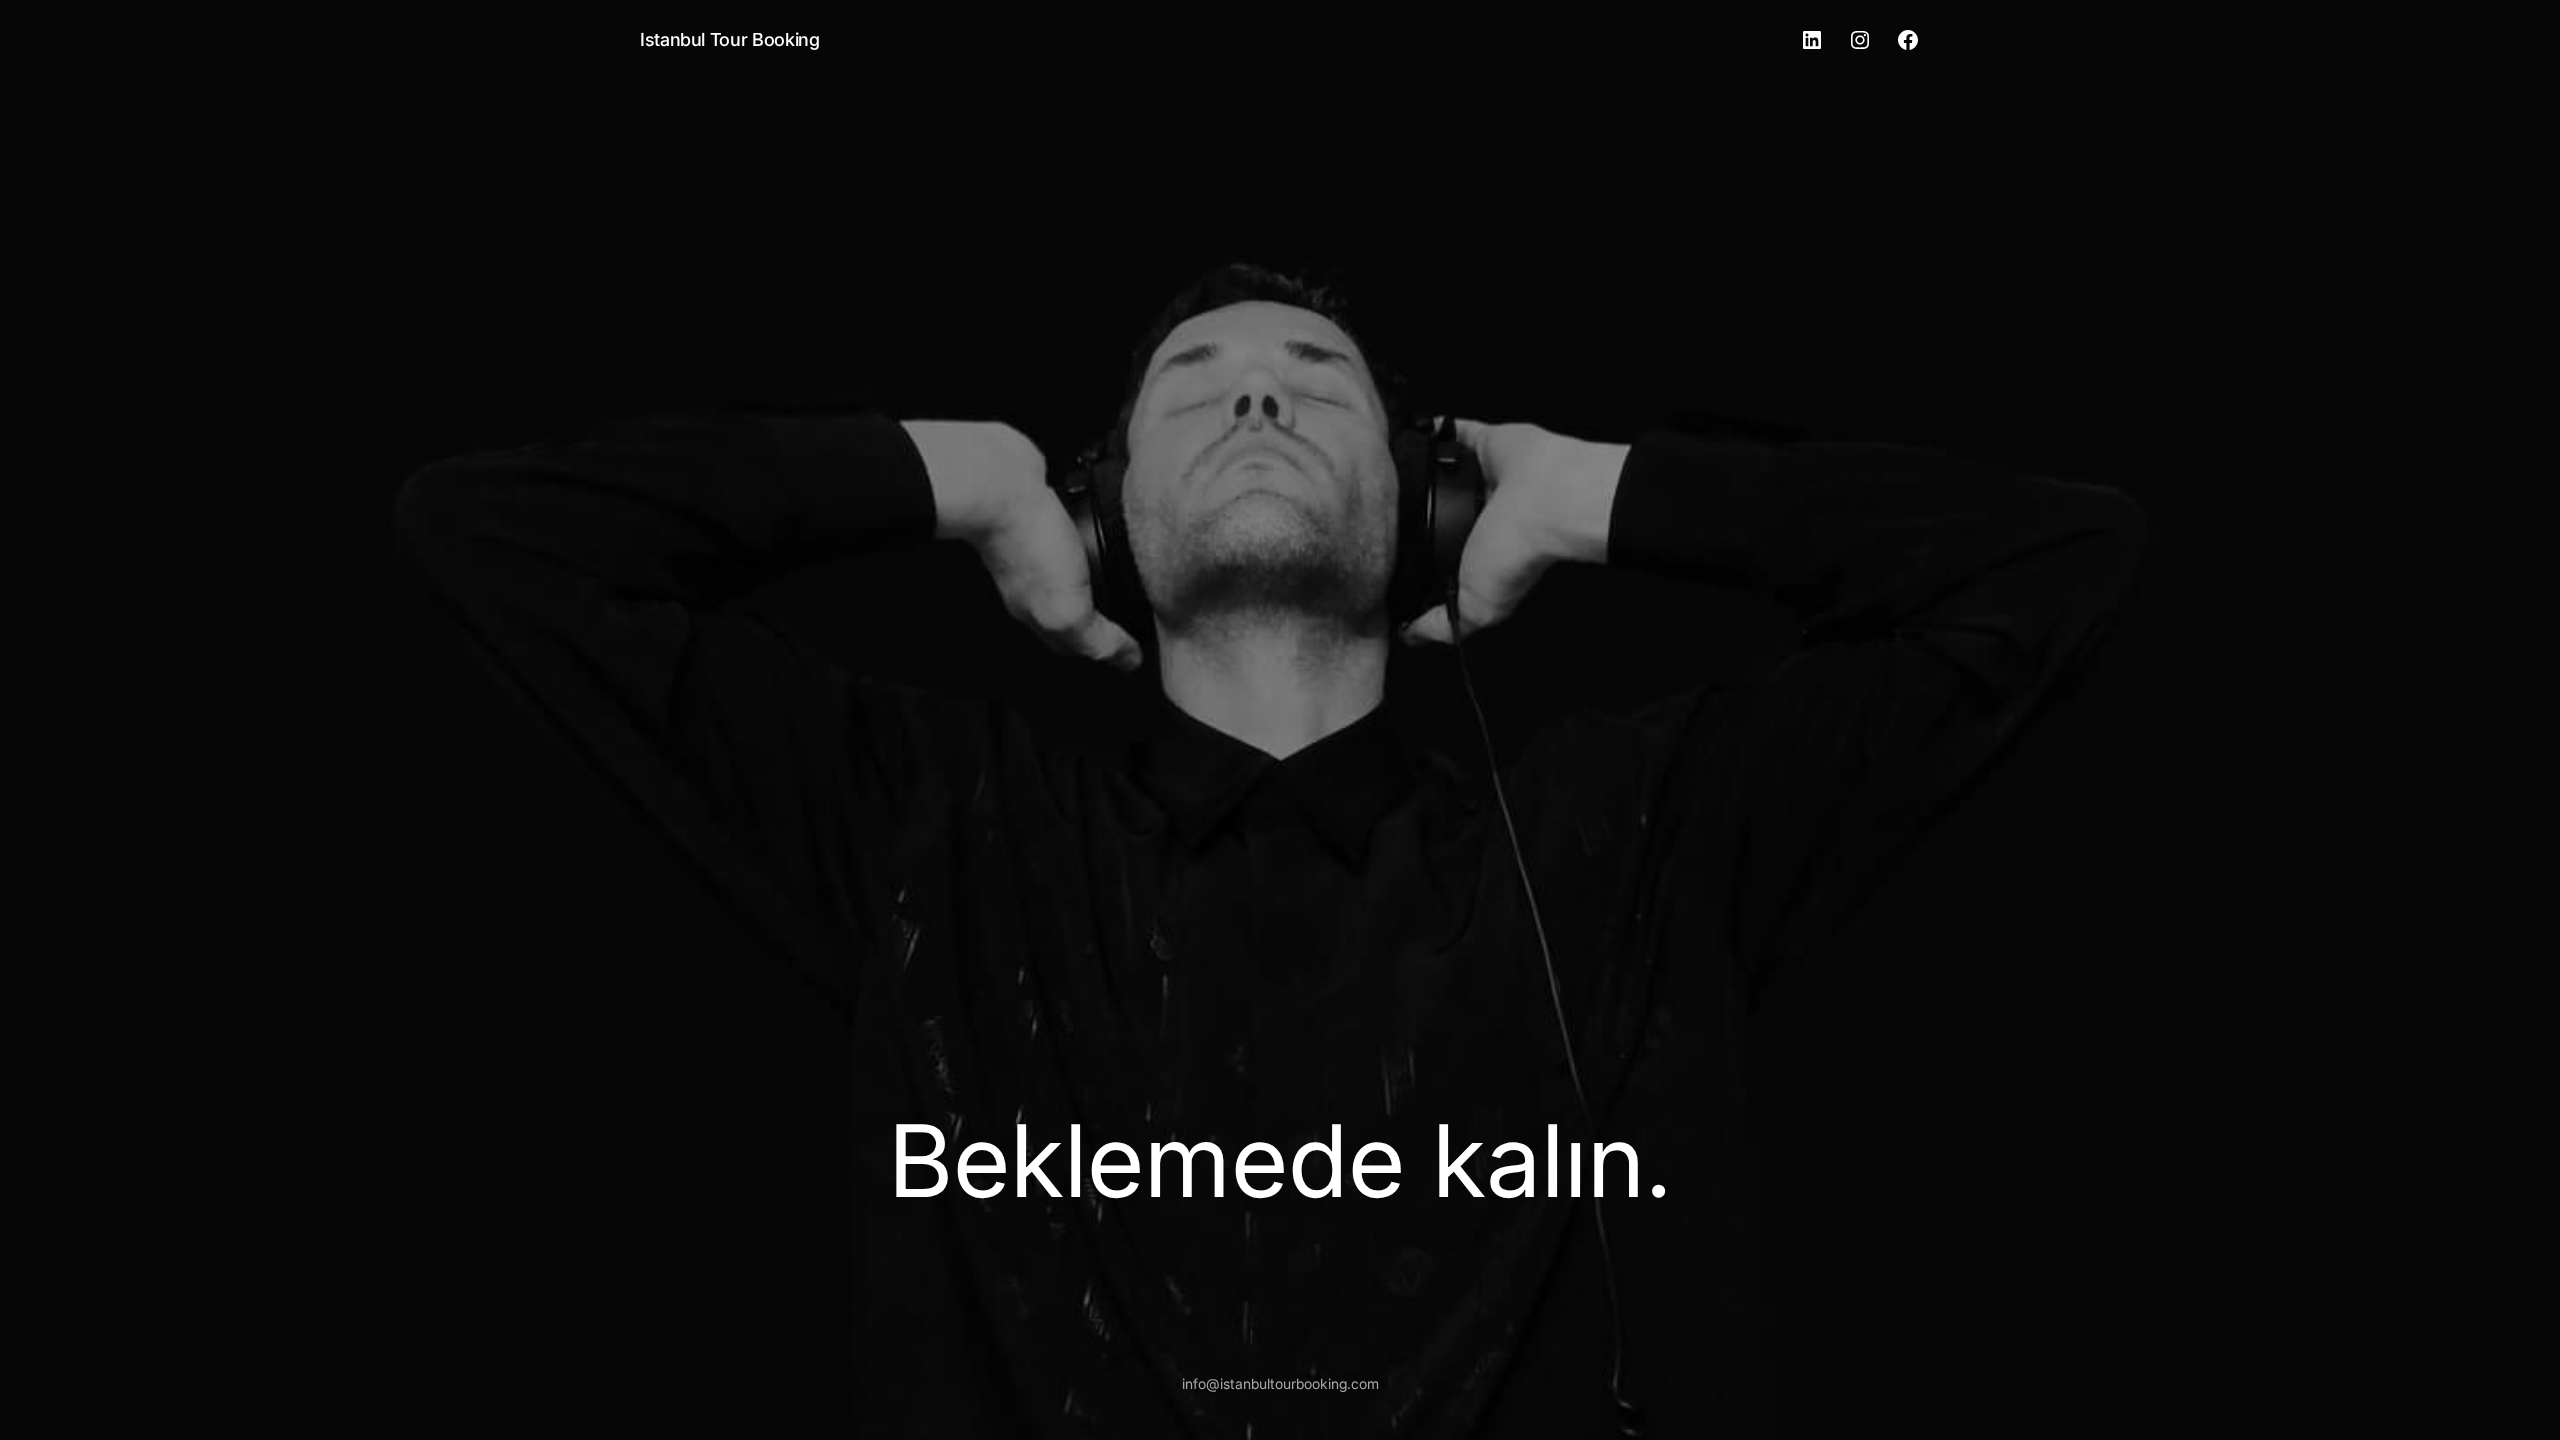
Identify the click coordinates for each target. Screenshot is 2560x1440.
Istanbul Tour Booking (729, 39)
